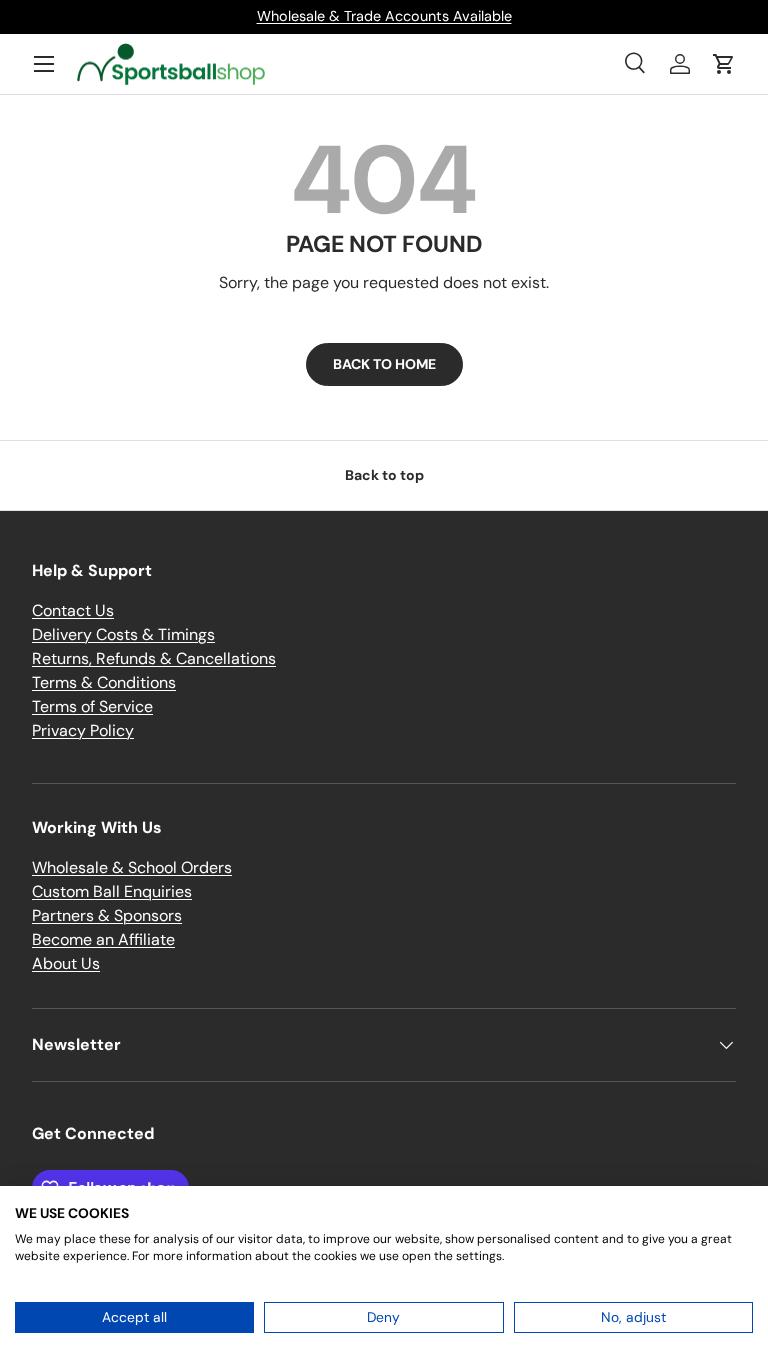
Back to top (384, 475)
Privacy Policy (83, 730)
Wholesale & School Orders (132, 867)
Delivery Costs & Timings (123, 634)
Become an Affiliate (103, 939)
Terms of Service (92, 706)
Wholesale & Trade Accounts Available (384, 16)
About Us (66, 963)
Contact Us (73, 610)
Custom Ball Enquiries (112, 891)
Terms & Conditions (104, 682)
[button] (724, 64)
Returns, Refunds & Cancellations (154, 658)
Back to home (384, 364)
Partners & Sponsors (107, 915)
